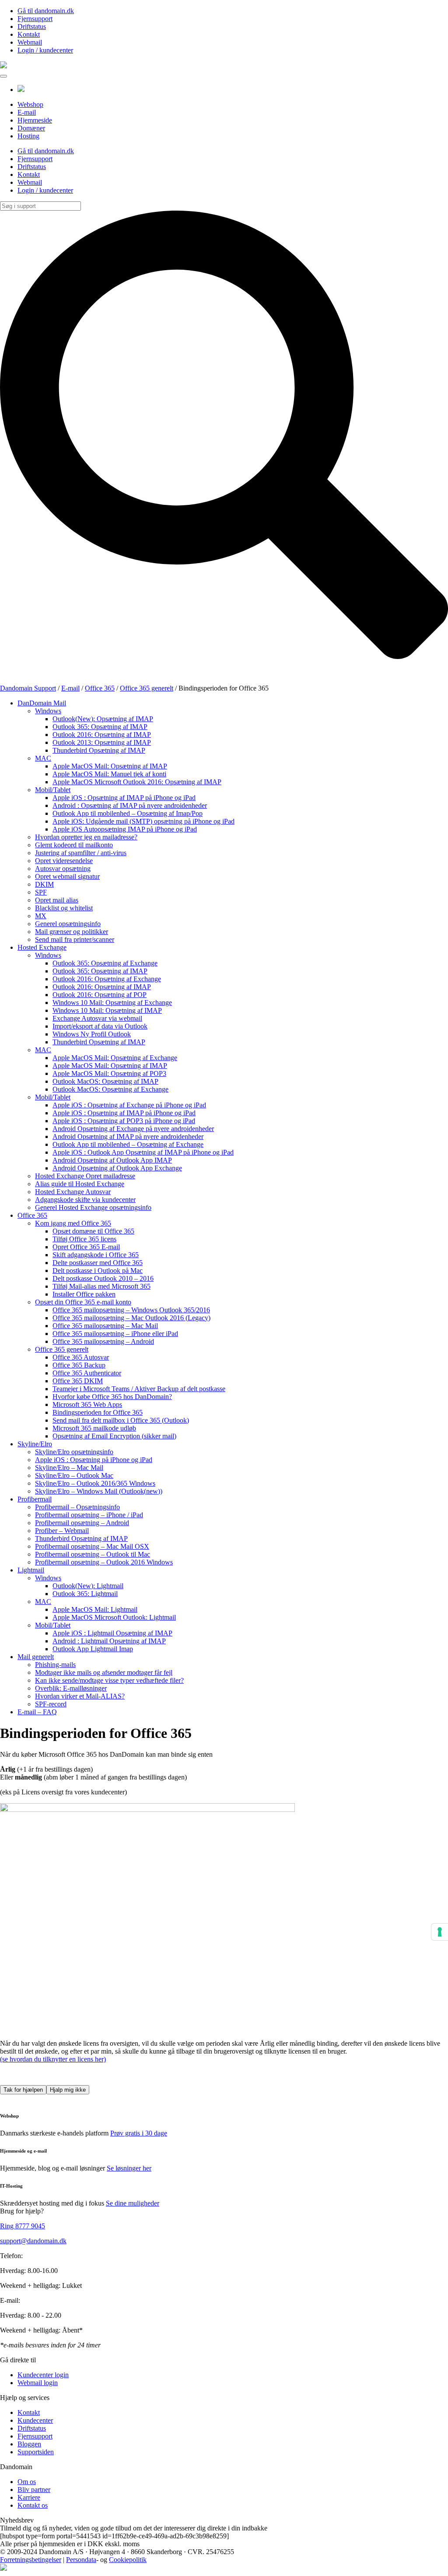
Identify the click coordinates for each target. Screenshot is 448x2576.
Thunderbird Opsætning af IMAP (99, 750)
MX (41, 916)
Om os (27, 2482)
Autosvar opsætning (63, 869)
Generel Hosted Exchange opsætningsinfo (93, 1207)
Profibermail (35, 1499)
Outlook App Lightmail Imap (93, 1649)
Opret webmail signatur (67, 876)
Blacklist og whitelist (64, 908)
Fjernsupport (35, 19)
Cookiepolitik (128, 2560)
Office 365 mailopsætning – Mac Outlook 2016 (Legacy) (131, 1318)
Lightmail (31, 1570)
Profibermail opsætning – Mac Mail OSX (92, 1546)
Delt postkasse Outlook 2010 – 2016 (103, 1278)
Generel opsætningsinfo (68, 924)
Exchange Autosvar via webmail (97, 1018)
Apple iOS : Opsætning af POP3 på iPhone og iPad (124, 1121)
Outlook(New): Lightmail (88, 1586)
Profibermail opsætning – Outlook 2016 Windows (104, 1562)
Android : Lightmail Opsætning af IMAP (109, 1641)
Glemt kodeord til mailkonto (74, 845)
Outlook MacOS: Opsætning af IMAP (105, 1081)
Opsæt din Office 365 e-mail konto (83, 1302)
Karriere (29, 2497)
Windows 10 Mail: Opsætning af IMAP (107, 1010)
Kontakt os (33, 2505)
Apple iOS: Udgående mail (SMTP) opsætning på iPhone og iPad (143, 821)
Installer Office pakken (84, 1294)
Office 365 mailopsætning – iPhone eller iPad (115, 1334)
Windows (48, 711)
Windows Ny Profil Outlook (92, 1034)
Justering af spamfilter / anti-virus (81, 853)
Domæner (31, 128)
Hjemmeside (35, 120)
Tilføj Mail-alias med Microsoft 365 (101, 1286)
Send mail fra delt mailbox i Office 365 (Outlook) (121, 1420)
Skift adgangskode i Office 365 (96, 1255)
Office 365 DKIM (78, 1381)
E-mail (27, 112)
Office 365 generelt (62, 1349)
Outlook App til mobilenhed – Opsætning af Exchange (128, 1144)
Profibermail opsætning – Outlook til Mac (93, 1554)
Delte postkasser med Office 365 (98, 1263)
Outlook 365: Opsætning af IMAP (100, 727)
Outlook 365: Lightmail (85, 1594)
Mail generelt (36, 1657)
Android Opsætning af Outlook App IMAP (112, 1160)
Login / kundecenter (45, 50)
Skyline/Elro (35, 1444)
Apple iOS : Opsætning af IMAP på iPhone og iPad (124, 798)
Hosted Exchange (42, 947)
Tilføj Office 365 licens (84, 1239)
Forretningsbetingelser (31, 2560)
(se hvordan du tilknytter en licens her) (53, 2059)
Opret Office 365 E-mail (86, 1247)
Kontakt (29, 34)
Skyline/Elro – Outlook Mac (74, 1475)
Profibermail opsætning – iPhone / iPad (89, 1515)
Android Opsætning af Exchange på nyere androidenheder (133, 1129)
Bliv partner (34, 2490)
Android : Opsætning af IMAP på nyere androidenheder (130, 805)
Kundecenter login (43, 2375)
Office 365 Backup (79, 1365)
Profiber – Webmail (62, 1531)
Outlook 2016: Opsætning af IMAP (102, 735)
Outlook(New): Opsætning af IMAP (103, 719)
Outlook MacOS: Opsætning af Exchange (110, 1089)
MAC (43, 758)
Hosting (28, 136)
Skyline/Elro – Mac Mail (69, 1468)
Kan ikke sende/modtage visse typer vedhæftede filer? (109, 1680)
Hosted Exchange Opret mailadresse (85, 1176)
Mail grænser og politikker (72, 932)
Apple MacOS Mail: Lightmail (95, 1609)
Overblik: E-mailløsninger (71, 1688)
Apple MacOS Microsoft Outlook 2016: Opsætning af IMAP (137, 782)
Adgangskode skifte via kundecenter (85, 1200)
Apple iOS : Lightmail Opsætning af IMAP (112, 1633)
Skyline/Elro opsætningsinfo (74, 1452)
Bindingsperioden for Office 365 (98, 1412)
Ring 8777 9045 (23, 2226)
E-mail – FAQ (37, 1712)
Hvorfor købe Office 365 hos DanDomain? (112, 1397)
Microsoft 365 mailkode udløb (94, 1428)
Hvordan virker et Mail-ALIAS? (80, 1696)
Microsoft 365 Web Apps (87, 1404)
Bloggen (29, 2444)
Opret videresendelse (64, 861)
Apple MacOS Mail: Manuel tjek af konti (109, 774)
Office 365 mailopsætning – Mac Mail (105, 1326)
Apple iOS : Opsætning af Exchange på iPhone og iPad (129, 1105)
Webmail (30, 42)
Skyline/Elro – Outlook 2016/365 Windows (95, 1483)
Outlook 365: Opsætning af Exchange (105, 963)
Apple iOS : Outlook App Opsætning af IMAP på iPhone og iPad (143, 1152)
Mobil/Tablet (53, 790)
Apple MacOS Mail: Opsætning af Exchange (115, 1058)
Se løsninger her (129, 2168)
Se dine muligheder (133, 2203)
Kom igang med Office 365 (73, 1223)
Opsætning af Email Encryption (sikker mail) (114, 1436)
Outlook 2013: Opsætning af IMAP (102, 742)
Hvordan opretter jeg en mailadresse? (86, 837)
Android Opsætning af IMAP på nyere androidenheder (128, 1136)
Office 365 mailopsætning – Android (103, 1341)
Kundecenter (35, 2420)
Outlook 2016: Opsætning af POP (100, 995)
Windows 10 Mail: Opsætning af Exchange (112, 1003)
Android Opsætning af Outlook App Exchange (117, 1168)
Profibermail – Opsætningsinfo (77, 1507)
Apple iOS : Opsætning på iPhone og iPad (94, 1460)
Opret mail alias (57, 900)
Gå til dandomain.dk (46, 11)
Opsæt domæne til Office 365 (93, 1231)
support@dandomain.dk (33, 2241)
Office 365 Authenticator (87, 1373)
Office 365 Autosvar (81, 1357)
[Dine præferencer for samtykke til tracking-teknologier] (440, 1932)
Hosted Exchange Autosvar (73, 1192)
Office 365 (32, 1215)
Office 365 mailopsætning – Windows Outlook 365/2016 (131, 1310)
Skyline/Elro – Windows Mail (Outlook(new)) (99, 1491)
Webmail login (38, 2383)
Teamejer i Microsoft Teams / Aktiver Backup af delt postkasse (139, 1389)
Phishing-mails (55, 1665)
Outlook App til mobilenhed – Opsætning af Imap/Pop (128, 813)
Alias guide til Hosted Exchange (80, 1184)
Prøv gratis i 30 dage (139, 2133)
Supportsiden (36, 2452)
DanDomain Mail (42, 703)
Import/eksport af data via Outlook (100, 1026)
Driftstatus (32, 26)
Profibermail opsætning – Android (82, 1523)
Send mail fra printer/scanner (75, 939)
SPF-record (51, 1704)
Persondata (81, 2560)
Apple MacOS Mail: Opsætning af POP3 (109, 1073)
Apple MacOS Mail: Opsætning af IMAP (110, 766)
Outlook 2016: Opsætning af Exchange (107, 979)
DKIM (44, 884)
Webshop (30, 104)
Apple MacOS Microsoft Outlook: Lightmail (114, 1617)
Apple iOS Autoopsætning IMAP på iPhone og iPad (125, 829)
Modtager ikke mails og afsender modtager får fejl (104, 1672)
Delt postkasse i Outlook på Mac (98, 1270)
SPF (41, 892)
